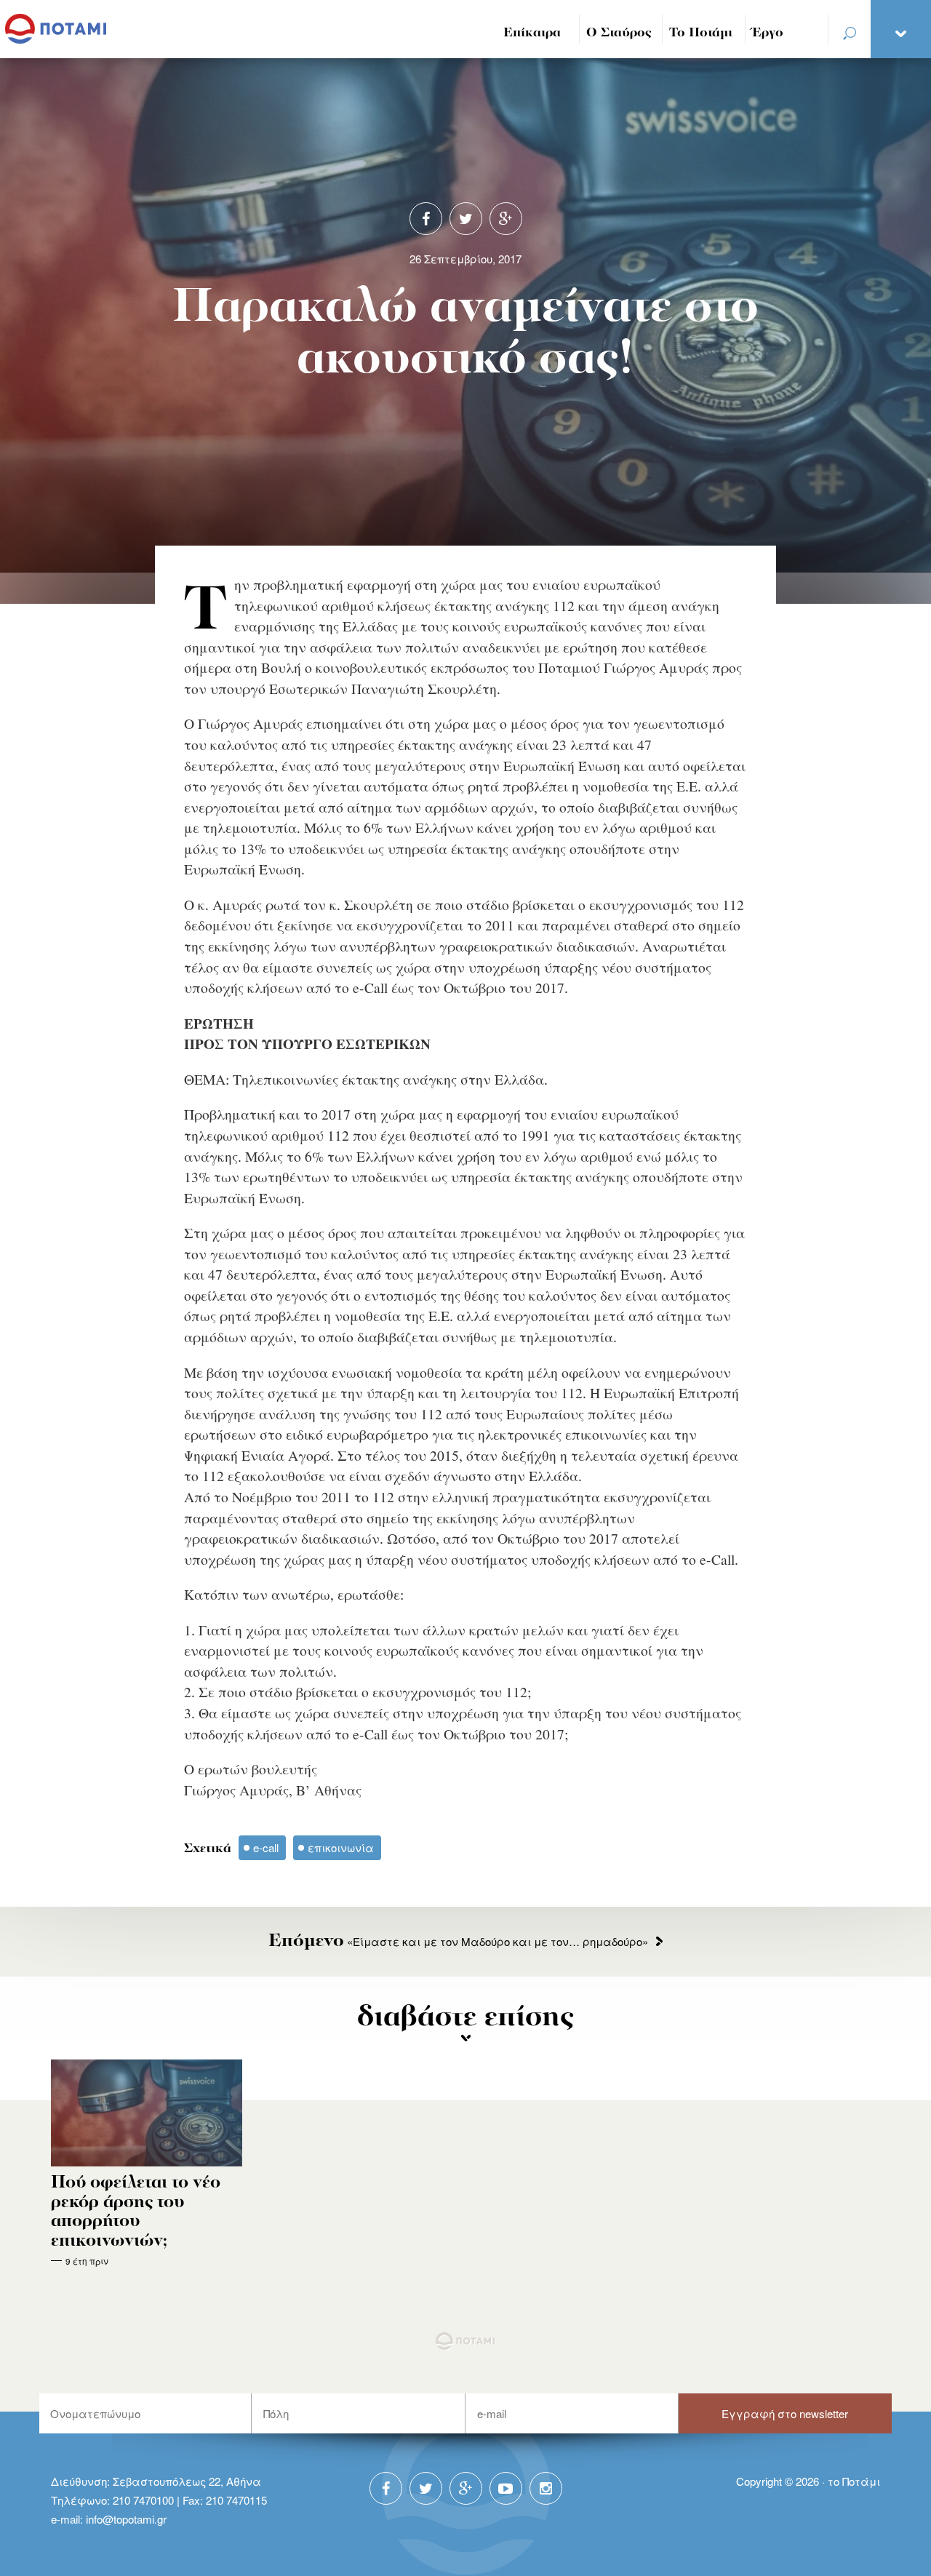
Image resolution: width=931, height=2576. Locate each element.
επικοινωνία (341, 1847)
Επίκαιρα (532, 33)
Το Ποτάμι (701, 33)
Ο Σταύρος (619, 33)
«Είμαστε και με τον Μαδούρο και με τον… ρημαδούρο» (458, 1941)
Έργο (768, 33)
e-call (266, 1847)
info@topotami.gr (126, 2519)
